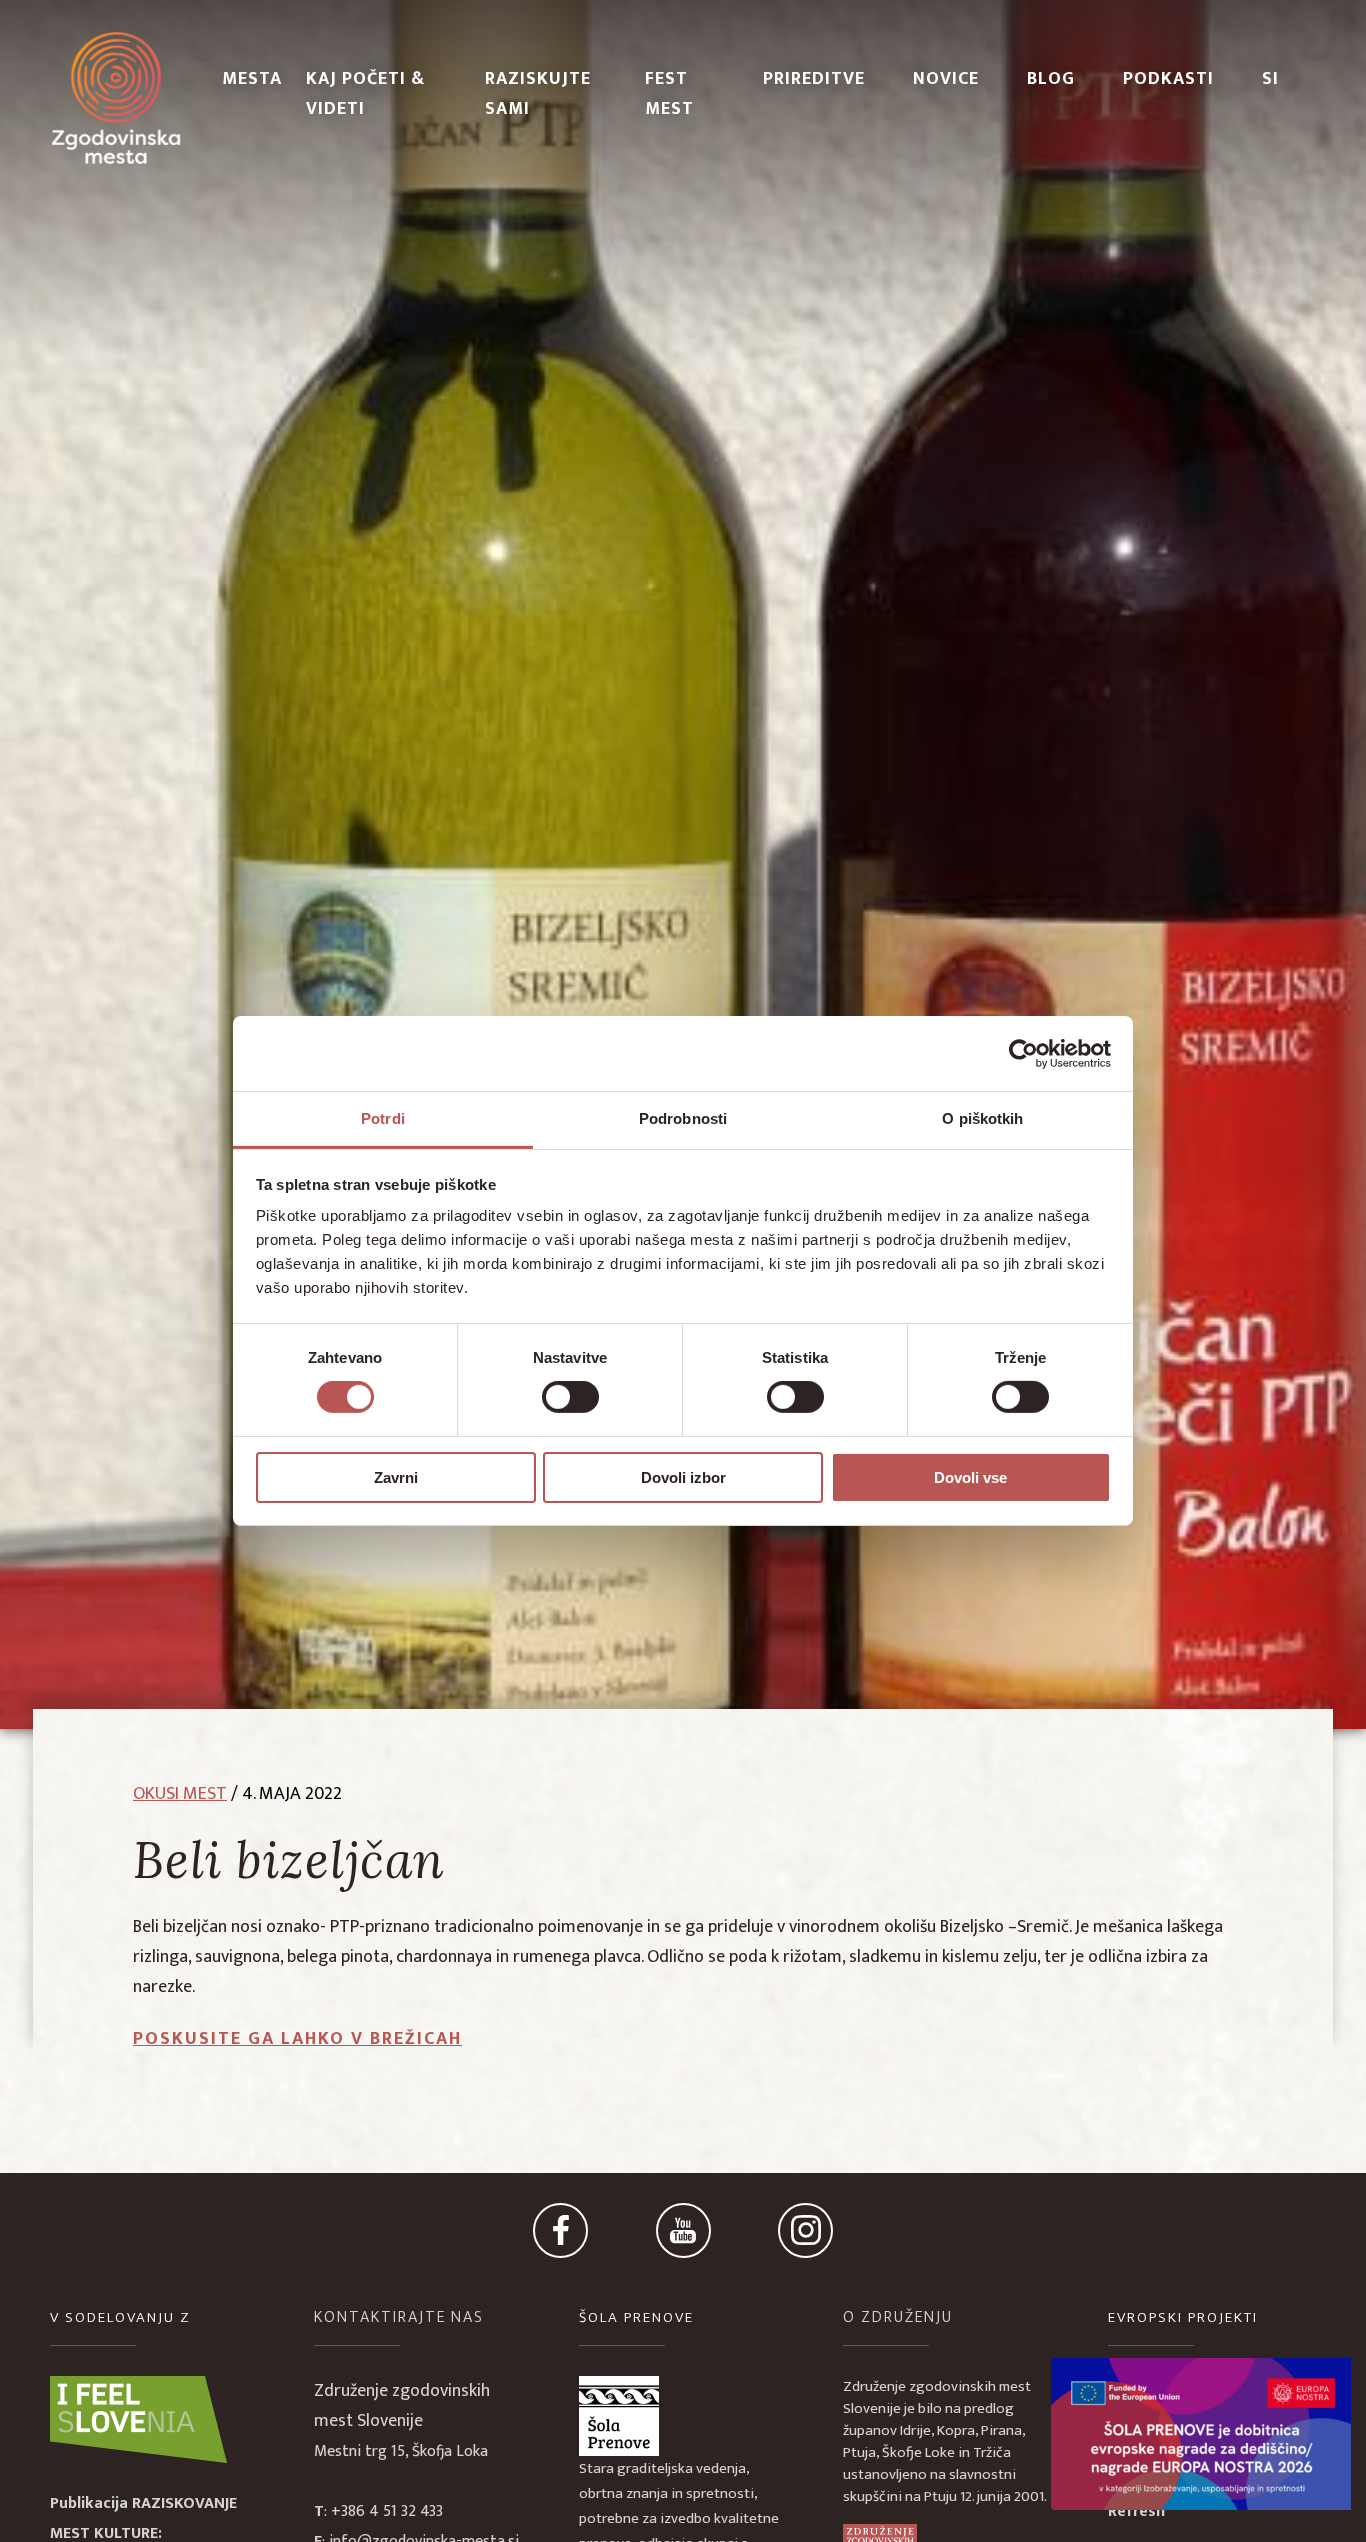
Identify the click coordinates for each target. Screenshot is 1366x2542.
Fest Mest (669, 94)
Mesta (252, 79)
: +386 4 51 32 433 (378, 2511)
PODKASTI (1168, 79)
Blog (1051, 79)
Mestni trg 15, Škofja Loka (401, 2451)
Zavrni (396, 1477)
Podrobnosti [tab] (683, 1118)
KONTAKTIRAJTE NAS (399, 2317)
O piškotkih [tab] (982, 1118)
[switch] (570, 1397)
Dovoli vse (970, 1477)
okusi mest (180, 1794)
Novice (946, 79)
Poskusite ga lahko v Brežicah (297, 2039)
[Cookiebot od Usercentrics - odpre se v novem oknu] (1023, 1053)
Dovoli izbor (683, 1477)
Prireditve (814, 79)
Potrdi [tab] (383, 1118)
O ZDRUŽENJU (898, 2317)
